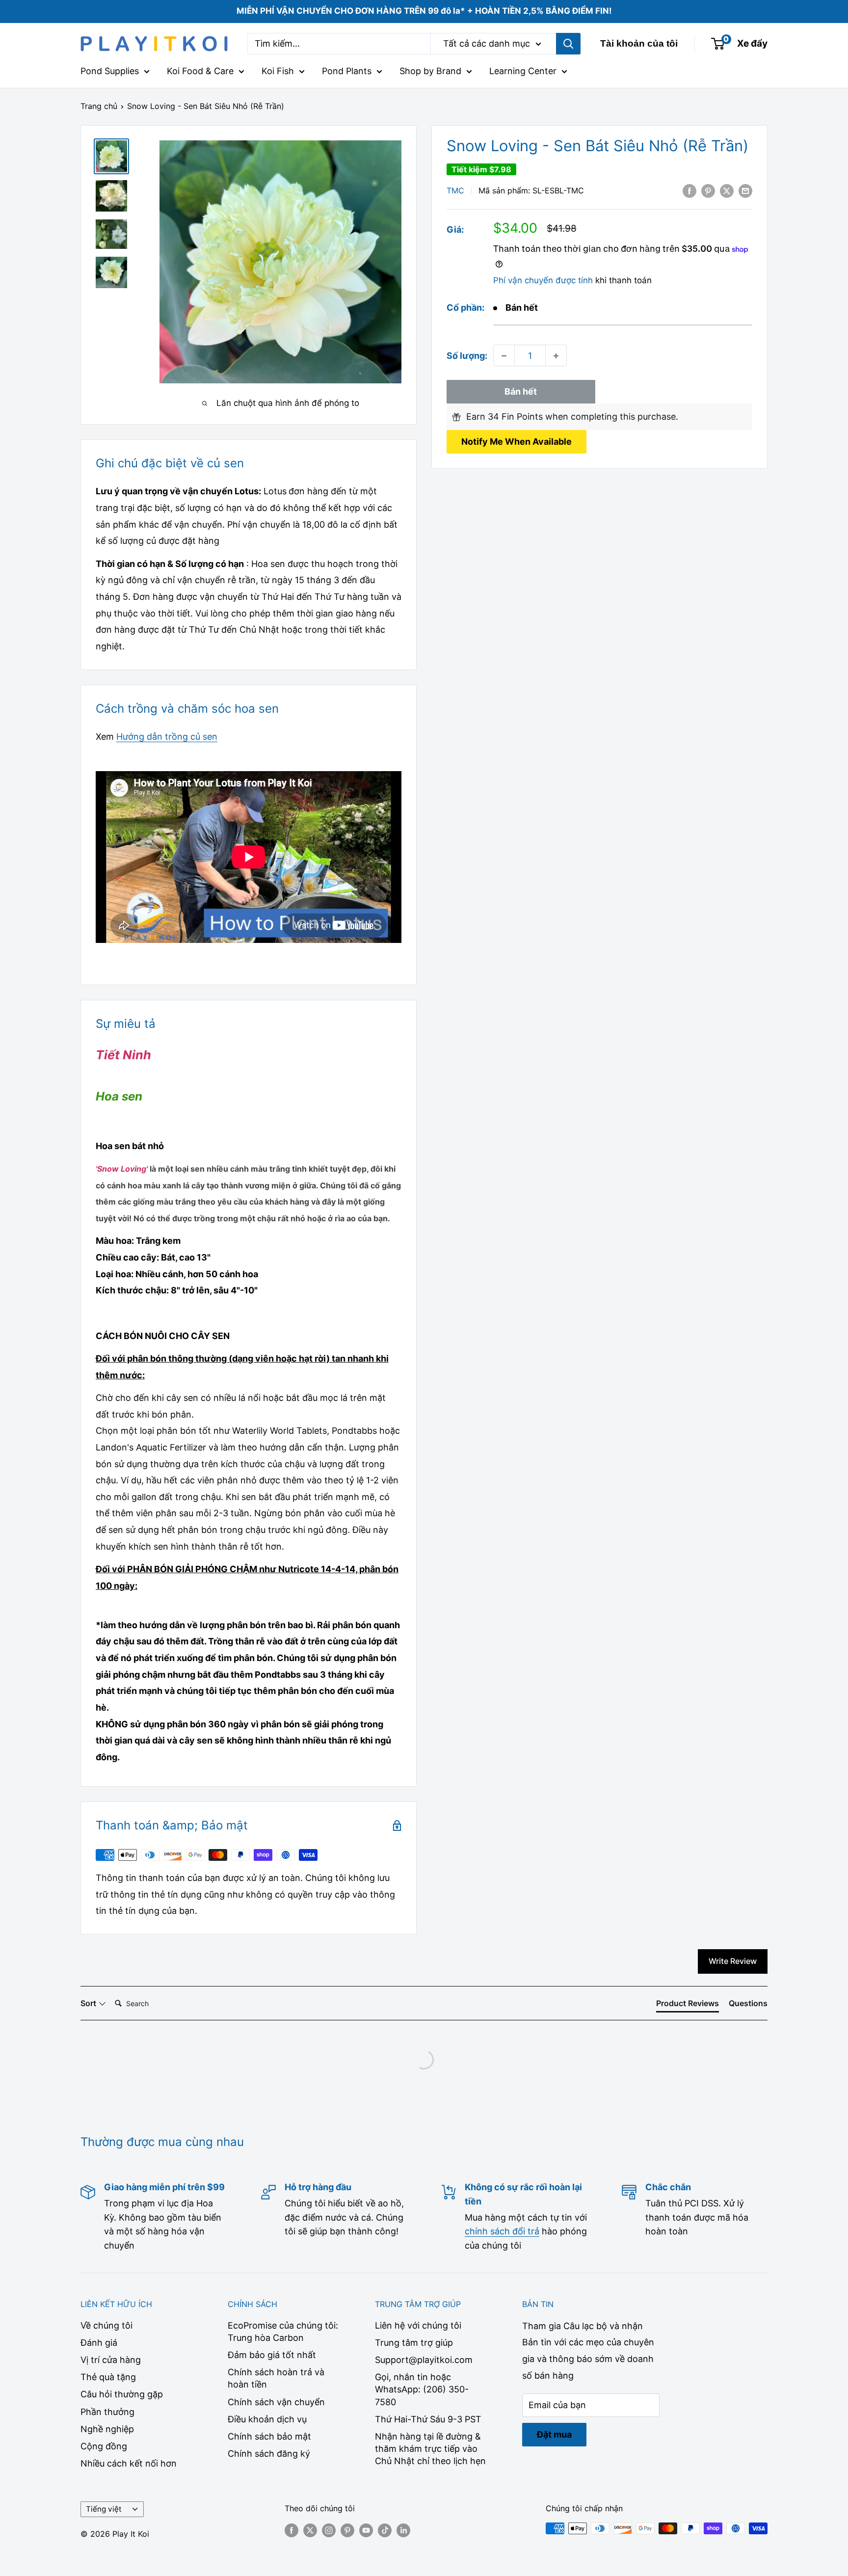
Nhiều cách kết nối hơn (129, 2463)
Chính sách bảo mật (269, 2436)
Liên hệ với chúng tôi (418, 2325)
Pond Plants (347, 71)
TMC (455, 191)
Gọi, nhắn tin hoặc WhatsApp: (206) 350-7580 (422, 2389)
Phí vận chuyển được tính (543, 281)
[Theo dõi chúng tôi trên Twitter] (310, 2530)
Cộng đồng (104, 2446)
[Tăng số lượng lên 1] (556, 356)
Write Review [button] (733, 1961)
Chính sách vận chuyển (276, 2402)
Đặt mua (554, 2434)
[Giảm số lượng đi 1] (504, 356)
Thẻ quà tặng (108, 2377)
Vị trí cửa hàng (111, 2360)
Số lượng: (467, 356)
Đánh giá (99, 2343)
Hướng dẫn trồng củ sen (167, 737)
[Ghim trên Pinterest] (708, 190)
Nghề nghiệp (107, 2429)
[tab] (688, 2005)
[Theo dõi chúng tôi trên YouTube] (366, 2530)
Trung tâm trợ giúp (414, 2343)
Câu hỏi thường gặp (122, 2394)
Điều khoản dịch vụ (267, 2419)
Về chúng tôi (106, 2325)
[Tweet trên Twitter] (727, 190)
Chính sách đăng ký (269, 2454)
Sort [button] (89, 2003)
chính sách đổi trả (502, 2231)
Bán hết (521, 392)
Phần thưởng (107, 2412)
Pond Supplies (110, 71)
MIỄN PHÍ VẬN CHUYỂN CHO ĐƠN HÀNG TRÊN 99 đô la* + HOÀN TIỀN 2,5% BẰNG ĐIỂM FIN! (424, 11)
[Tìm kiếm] (568, 44)
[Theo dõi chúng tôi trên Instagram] (329, 2530)
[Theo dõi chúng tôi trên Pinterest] (347, 2530)
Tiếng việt (104, 2509)
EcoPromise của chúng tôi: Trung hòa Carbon (283, 2332)
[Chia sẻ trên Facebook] (689, 190)
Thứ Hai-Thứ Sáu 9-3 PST (428, 2419)
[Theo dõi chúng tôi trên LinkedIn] (403, 2530)
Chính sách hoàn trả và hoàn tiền (276, 2378)
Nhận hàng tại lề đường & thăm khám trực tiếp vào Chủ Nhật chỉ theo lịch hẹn (430, 2449)
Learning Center (523, 71)
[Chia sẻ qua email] (745, 190)
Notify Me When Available (517, 442)
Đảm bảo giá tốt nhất (272, 2355)
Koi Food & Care (200, 71)
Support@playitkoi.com (424, 2360)
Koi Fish (278, 71)
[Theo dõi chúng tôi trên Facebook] (291, 2530)
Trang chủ (99, 106)
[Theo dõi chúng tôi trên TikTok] (385, 2530)
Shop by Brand (430, 71)
